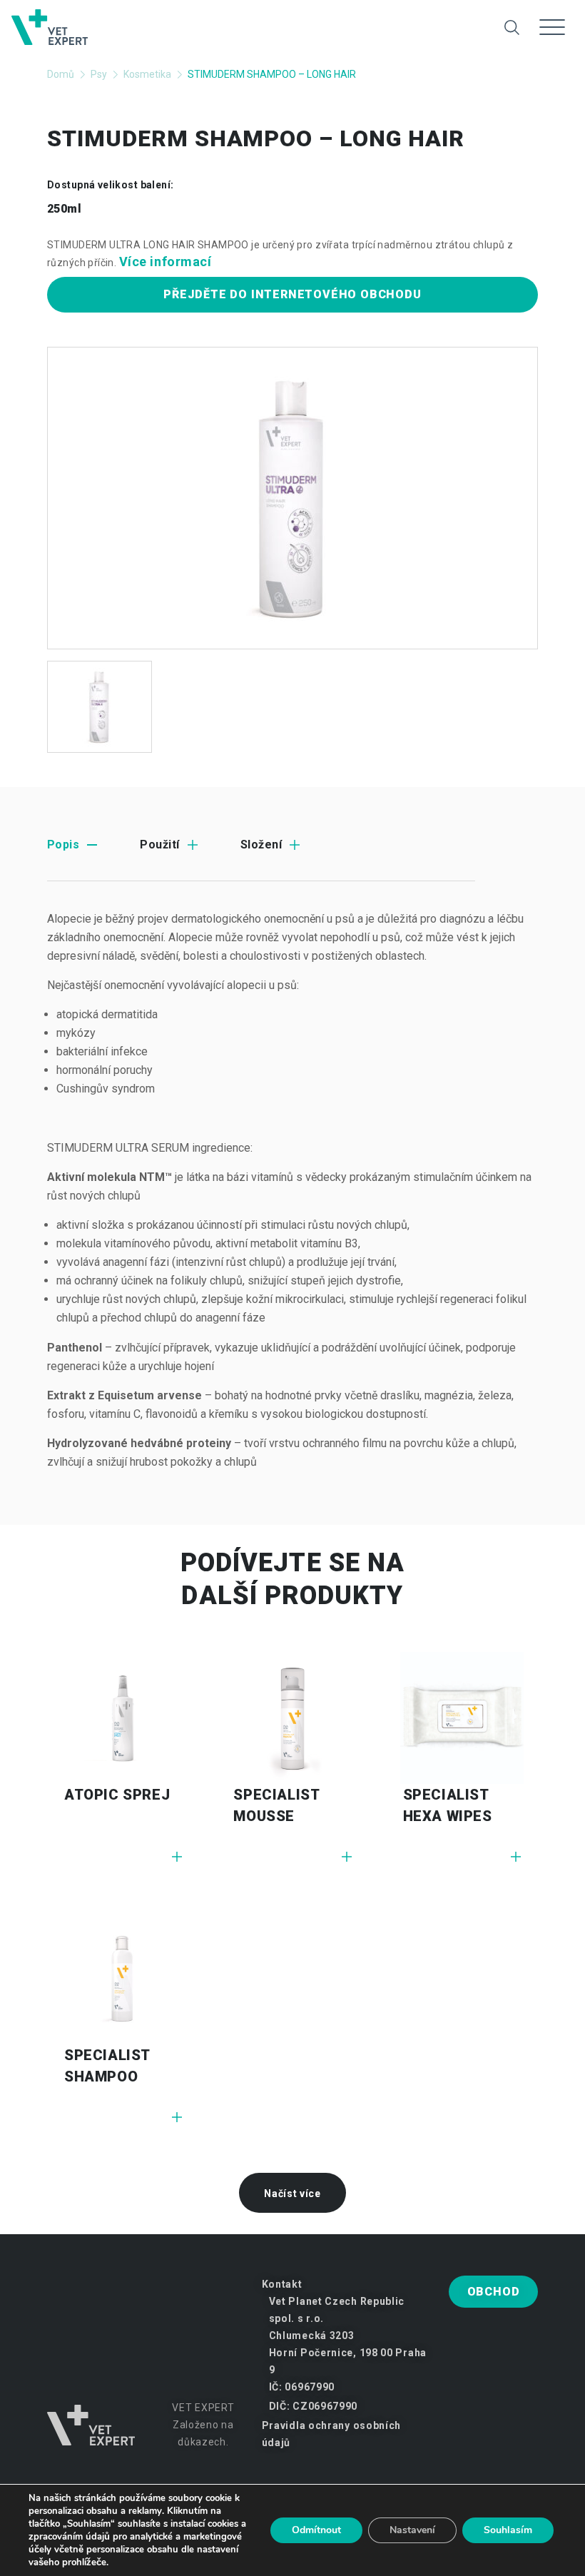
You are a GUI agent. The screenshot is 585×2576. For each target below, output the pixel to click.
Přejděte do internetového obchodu (292, 294)
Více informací (166, 262)
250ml (64, 209)
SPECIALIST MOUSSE (276, 1805)
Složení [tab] (261, 845)
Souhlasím (508, 2530)
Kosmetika (147, 74)
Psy (99, 74)
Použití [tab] (159, 845)
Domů (61, 74)
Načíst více (292, 2194)
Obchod (494, 2292)
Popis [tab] (63, 845)
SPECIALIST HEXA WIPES (448, 1805)
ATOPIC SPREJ (117, 1795)
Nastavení (412, 2530)
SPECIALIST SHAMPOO (107, 2066)
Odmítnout (316, 2530)
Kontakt (282, 2284)
